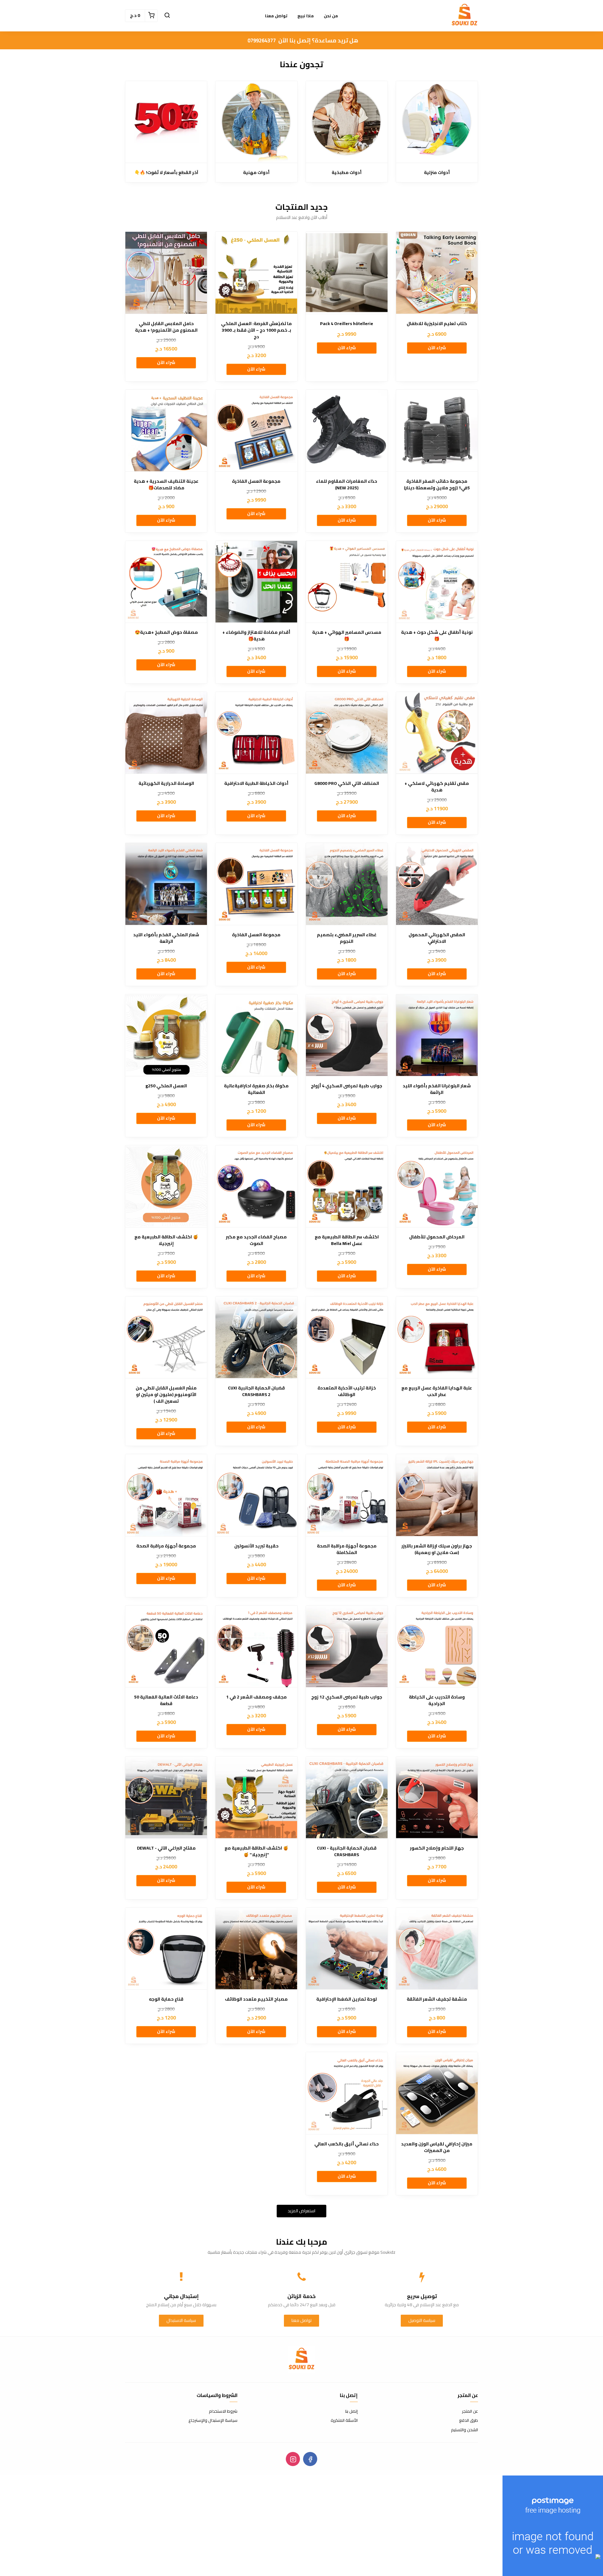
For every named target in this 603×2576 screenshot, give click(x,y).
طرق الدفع (469, 2421)
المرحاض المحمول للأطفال (437, 1237)
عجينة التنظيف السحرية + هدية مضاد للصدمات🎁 (166, 485)
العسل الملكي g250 (166, 1086)
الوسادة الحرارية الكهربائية (166, 783)
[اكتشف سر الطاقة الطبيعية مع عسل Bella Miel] (347, 1186)
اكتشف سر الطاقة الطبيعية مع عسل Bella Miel (347, 1240)
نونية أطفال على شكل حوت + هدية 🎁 (437, 636)
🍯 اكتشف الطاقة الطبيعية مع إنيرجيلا (166, 1240)
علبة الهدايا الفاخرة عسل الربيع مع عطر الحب (437, 1391)
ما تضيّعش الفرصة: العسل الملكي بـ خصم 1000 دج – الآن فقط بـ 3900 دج (256, 330)
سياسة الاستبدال (181, 2320)
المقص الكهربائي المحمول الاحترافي (437, 938)
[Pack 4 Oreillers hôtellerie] (347, 273)
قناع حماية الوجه (166, 1999)
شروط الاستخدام (223, 2411)
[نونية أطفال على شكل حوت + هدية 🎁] (437, 582)
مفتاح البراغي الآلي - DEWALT (166, 1848)
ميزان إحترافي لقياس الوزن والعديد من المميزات (437, 2147)
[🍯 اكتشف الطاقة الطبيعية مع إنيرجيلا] (166, 1186)
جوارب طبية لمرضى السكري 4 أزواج (347, 1086)
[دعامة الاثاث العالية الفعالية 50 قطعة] (166, 1646)
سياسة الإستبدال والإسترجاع (213, 2421)
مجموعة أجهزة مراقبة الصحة (166, 1546)
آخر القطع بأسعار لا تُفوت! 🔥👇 (166, 173)
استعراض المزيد (301, 2211)
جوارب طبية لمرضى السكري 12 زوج (347, 1697)
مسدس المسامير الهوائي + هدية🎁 (347, 636)
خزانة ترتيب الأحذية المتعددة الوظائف (347, 1391)
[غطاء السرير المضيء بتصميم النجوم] (347, 884)
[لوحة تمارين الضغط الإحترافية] (347, 1948)
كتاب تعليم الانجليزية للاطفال (437, 324)
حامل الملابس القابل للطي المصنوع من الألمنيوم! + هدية (166, 327)
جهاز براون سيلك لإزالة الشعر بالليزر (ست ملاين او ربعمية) (437, 1549)
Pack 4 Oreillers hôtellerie (347, 324)
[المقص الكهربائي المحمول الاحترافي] (437, 884)
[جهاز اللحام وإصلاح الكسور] (437, 1797)
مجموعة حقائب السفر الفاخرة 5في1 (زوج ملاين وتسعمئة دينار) (437, 485)
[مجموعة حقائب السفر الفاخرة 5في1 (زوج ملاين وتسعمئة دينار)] (437, 431)
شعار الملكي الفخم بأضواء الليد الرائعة (166, 938)
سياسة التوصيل (422, 2320)
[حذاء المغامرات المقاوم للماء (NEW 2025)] (347, 431)
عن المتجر (470, 2411)
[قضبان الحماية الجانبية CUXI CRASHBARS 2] (256, 1337)
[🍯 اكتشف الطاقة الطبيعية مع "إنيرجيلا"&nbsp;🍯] (256, 1797)
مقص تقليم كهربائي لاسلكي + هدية (437, 787)
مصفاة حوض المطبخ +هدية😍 (166, 632)
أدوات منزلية (437, 173)
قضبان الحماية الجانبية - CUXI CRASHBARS (347, 1851)
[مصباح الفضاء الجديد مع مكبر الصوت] (256, 1186)
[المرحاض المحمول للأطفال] (437, 1186)
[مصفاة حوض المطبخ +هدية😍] (166, 582)
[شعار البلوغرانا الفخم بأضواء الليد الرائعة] (437, 1035)
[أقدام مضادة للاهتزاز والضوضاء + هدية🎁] (256, 582)
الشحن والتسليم (464, 2430)
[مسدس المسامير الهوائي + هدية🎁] (347, 582)
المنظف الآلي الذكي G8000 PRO (347, 783)
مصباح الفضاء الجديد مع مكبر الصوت (256, 1240)
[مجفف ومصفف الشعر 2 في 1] (256, 1646)
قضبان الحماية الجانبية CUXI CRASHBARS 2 (256, 1391)
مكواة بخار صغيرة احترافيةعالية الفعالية (256, 1089)
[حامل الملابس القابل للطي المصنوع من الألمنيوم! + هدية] (166, 273)
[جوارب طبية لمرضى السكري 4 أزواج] (347, 1035)
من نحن (331, 16)
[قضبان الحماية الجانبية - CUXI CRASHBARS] (347, 1797)
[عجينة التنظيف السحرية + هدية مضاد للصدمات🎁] (166, 431)
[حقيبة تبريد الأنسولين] (256, 1495)
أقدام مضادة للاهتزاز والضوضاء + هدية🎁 (256, 636)
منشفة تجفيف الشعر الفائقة (437, 1999)
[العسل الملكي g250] (166, 1035)
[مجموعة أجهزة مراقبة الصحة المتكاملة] (347, 1495)
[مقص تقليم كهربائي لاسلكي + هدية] (437, 733)
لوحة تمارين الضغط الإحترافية (347, 1999)
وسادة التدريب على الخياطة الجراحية (437, 1700)
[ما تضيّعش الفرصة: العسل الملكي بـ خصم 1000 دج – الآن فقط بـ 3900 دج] (256, 273)
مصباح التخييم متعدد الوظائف (256, 1999)
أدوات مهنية (256, 173)
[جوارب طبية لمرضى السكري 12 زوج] (347, 1646)
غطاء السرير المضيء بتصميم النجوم (347, 938)
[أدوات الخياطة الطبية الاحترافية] (256, 733)
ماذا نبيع (306, 16)
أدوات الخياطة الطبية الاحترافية (256, 783)
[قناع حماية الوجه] (166, 1948)
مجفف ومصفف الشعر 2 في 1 (256, 1697)
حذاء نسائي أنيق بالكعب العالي (347, 2144)
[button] (167, 16)
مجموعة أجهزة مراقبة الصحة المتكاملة (347, 1549)
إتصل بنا (351, 2411)
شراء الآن (437, 348)
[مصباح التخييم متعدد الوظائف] (256, 1948)
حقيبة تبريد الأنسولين (256, 1546)
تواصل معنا (276, 16)
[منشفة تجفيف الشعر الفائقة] (437, 1948)
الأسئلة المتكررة (344, 2421)
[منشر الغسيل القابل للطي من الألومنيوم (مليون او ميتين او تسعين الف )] (166, 1337)
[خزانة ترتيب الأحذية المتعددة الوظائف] (347, 1337)
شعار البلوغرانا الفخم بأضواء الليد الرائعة (437, 1089)
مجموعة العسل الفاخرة (256, 481)
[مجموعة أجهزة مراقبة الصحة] (166, 1495)
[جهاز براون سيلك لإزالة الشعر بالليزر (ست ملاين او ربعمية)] (437, 1495)
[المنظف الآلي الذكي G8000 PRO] (347, 733)
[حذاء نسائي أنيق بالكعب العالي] (347, 2093)
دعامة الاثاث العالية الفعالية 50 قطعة (166, 1700)
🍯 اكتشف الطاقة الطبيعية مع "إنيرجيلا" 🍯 (256, 1851)
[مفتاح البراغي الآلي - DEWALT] (166, 1797)
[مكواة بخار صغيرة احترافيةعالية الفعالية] (256, 1035)
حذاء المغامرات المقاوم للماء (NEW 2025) (347, 485)
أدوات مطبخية (347, 173)
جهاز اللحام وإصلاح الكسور (437, 1848)
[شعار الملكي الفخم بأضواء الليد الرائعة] (166, 884)
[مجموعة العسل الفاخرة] (256, 431)
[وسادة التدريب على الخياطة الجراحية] (437, 1646)
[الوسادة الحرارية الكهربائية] (166, 733)
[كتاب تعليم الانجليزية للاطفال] (437, 273)
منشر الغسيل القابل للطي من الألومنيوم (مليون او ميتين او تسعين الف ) (166, 1395)
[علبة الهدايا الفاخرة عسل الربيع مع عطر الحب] (437, 1337)
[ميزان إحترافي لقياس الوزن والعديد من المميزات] (437, 2093)
